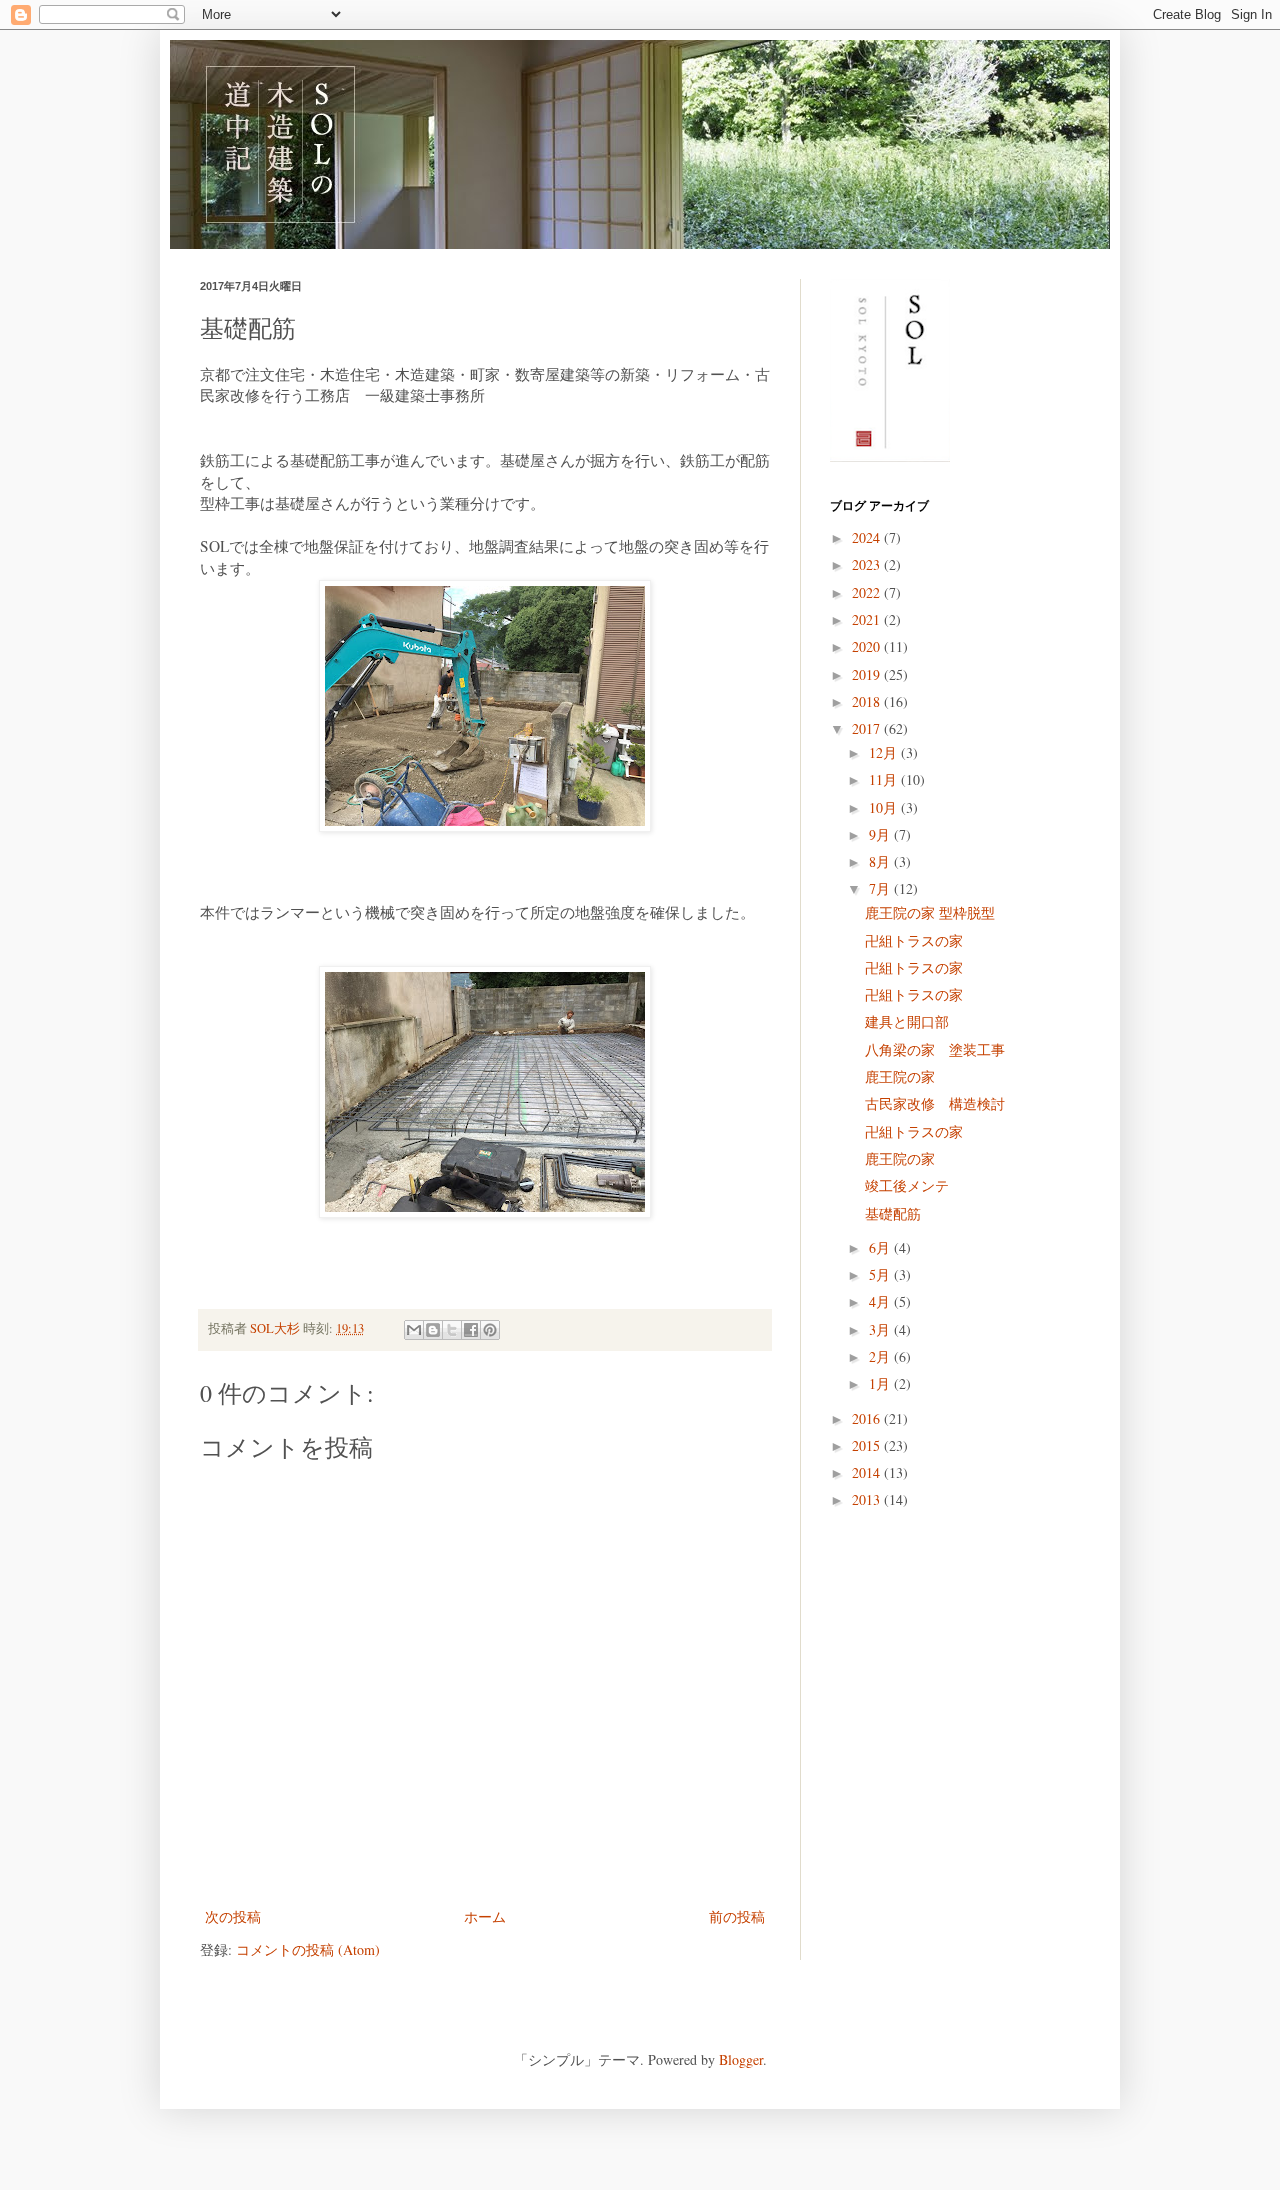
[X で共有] (452, 1330)
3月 (881, 1329)
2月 (881, 1356)
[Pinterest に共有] (490, 1330)
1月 (881, 1383)
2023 (868, 564)
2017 (868, 728)
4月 (881, 1301)
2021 (868, 619)
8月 (881, 861)
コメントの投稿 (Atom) (308, 1949)
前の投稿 (737, 1916)
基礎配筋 (893, 1213)
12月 (885, 752)
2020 (868, 646)
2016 (868, 1418)
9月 (881, 834)
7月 (881, 888)
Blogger (741, 2059)
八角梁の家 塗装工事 (935, 1049)
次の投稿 (233, 1916)
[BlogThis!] (433, 1330)
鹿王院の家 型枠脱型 (930, 912)
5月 (881, 1274)
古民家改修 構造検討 (935, 1103)
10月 (885, 807)
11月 (885, 779)
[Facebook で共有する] (471, 1330)
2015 (868, 1445)
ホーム (485, 1916)
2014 (868, 1472)
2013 (868, 1499)
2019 (868, 674)
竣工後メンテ (907, 1185)
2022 (868, 592)
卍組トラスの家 (914, 940)
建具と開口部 (907, 1021)
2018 (868, 701)
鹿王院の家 (900, 1076)
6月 (881, 1247)
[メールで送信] (414, 1330)
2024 (868, 537)
